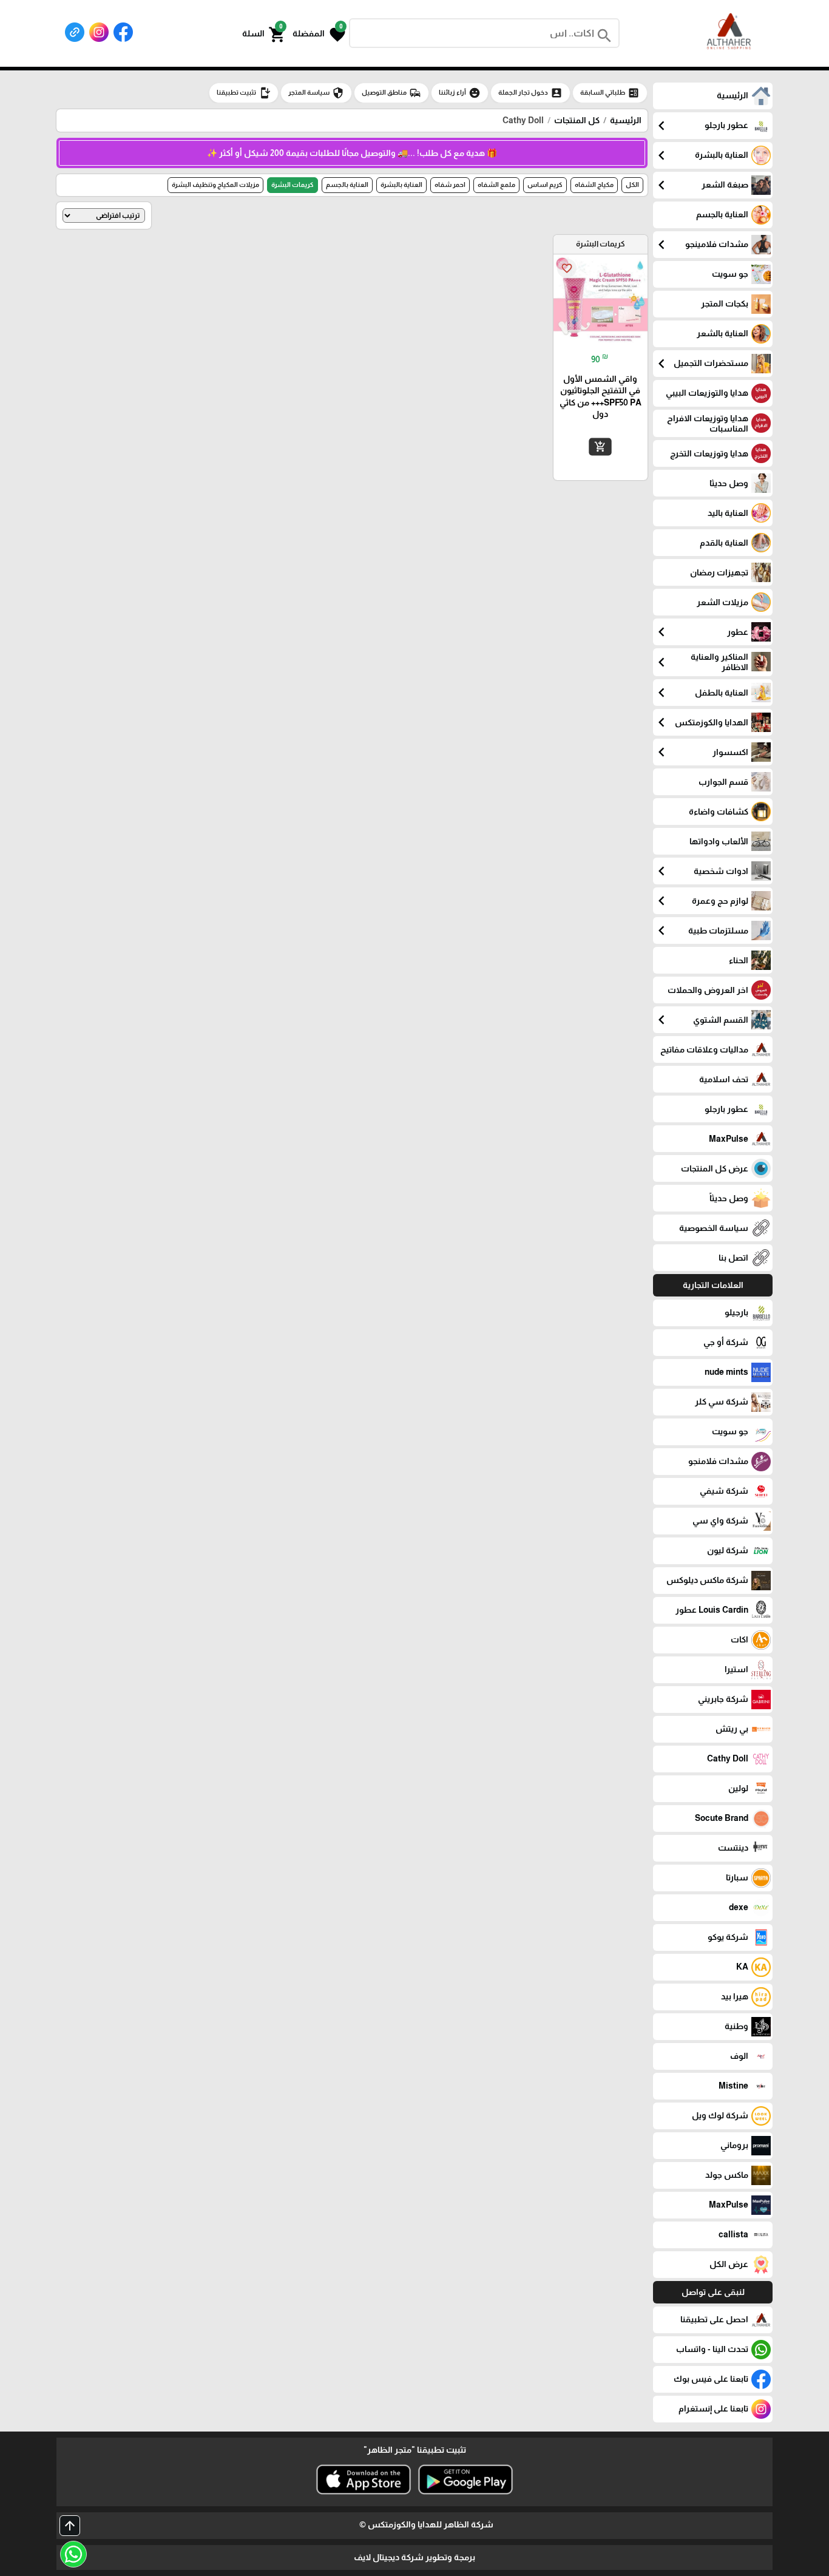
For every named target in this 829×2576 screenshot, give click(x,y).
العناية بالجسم (347, 185)
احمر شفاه (450, 185)
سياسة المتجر (316, 93)
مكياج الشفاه (594, 185)
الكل (632, 185)
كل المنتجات (577, 120)
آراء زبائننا (460, 93)
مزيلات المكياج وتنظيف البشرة (215, 185)
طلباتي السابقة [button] (610, 93)
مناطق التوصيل (391, 93)
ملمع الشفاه (496, 185)
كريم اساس (545, 185)
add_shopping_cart (600, 447)
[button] (319, 33)
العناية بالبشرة (401, 185)
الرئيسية (626, 120)
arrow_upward (70, 2526)
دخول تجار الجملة (530, 93)
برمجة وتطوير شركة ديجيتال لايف (414, 2557)
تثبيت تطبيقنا (244, 93)
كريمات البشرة (293, 185)
